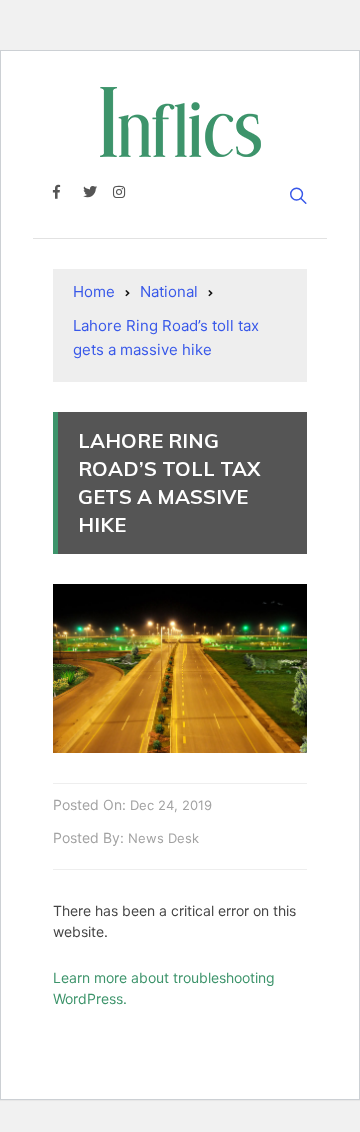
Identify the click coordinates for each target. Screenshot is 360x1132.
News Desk (163, 838)
